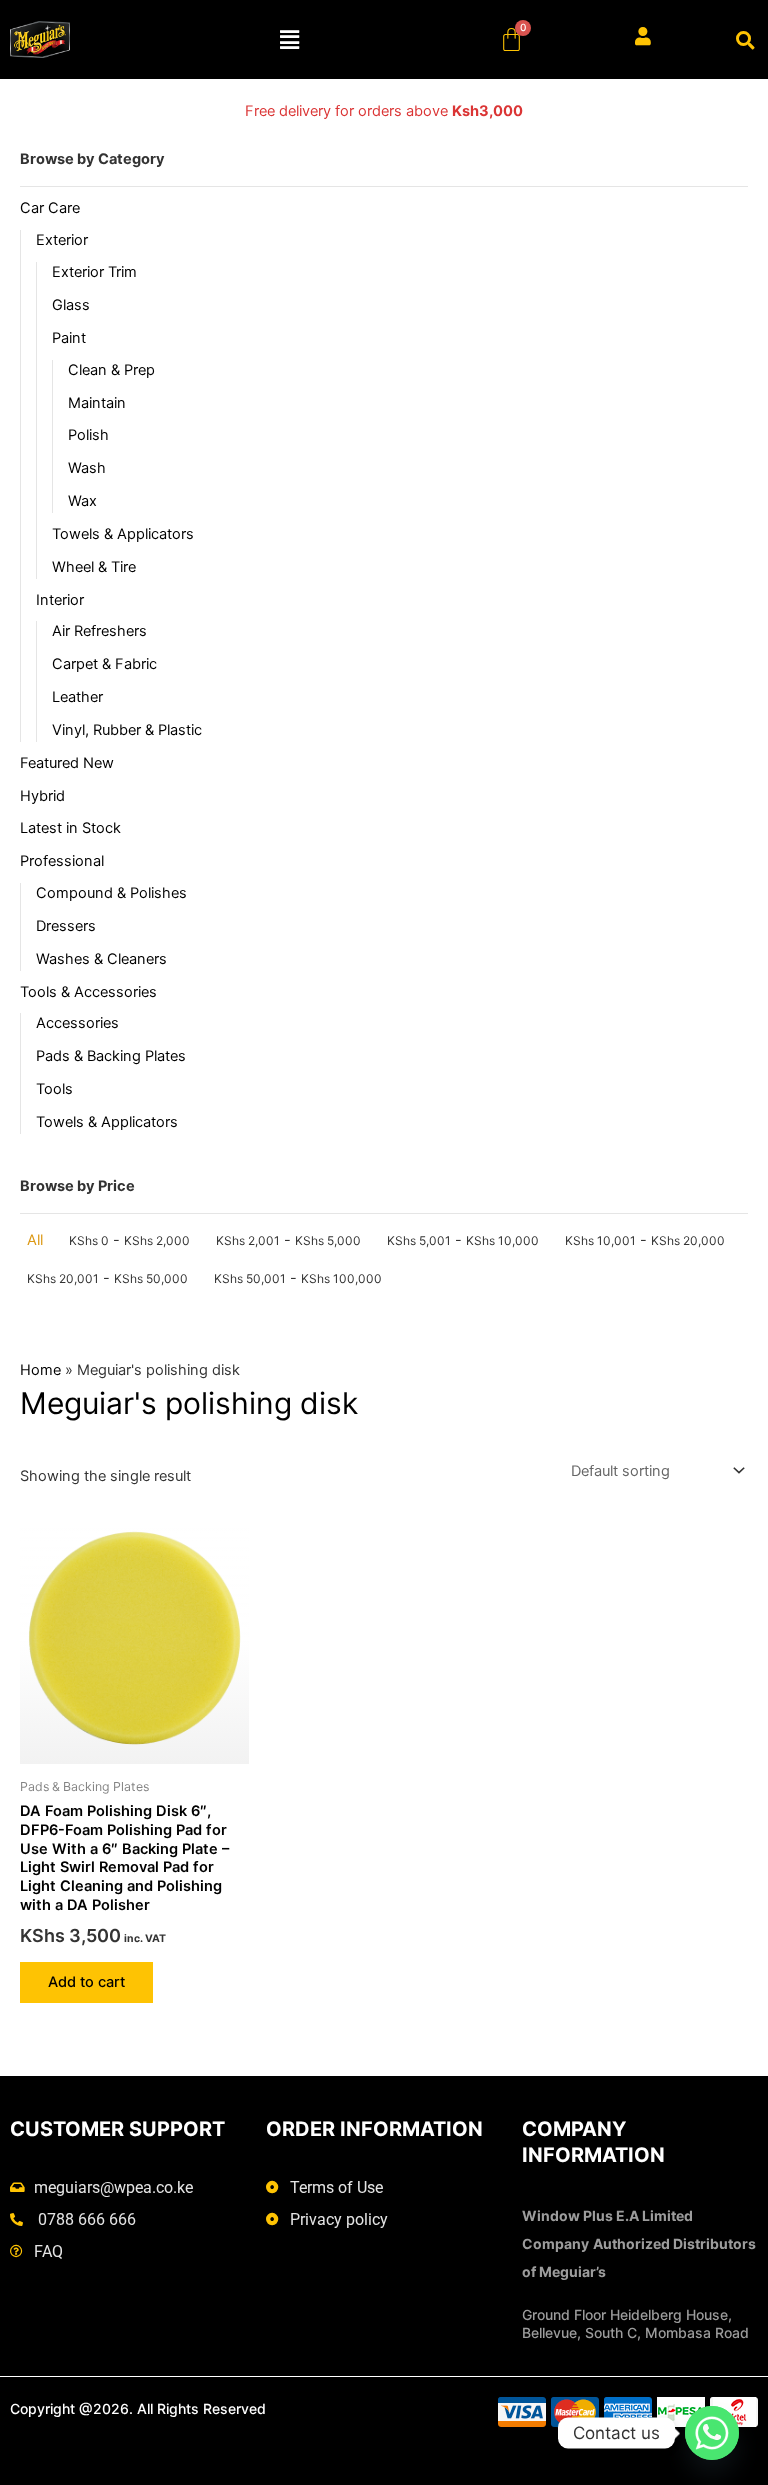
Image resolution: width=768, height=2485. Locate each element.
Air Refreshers (99, 631)
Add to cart (86, 1982)
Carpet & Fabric (104, 664)
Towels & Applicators (123, 534)
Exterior (62, 240)
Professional (62, 861)
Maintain (97, 403)
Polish (88, 435)
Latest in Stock (70, 828)
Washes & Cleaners (101, 959)
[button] (290, 39)
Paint (69, 338)
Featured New (67, 763)
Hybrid (42, 796)
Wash (87, 468)
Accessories (77, 1023)
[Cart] (511, 39)
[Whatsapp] (712, 2433)
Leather (77, 697)
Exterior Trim (94, 272)
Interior (60, 600)
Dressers (66, 926)
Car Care (50, 208)
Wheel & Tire (94, 567)
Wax (82, 501)
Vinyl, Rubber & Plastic (127, 730)
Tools (54, 1089)
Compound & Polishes (111, 893)
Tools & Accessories (88, 992)
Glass (71, 305)
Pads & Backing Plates (111, 1056)
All (35, 1240)
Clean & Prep (111, 370)
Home (40, 1370)
